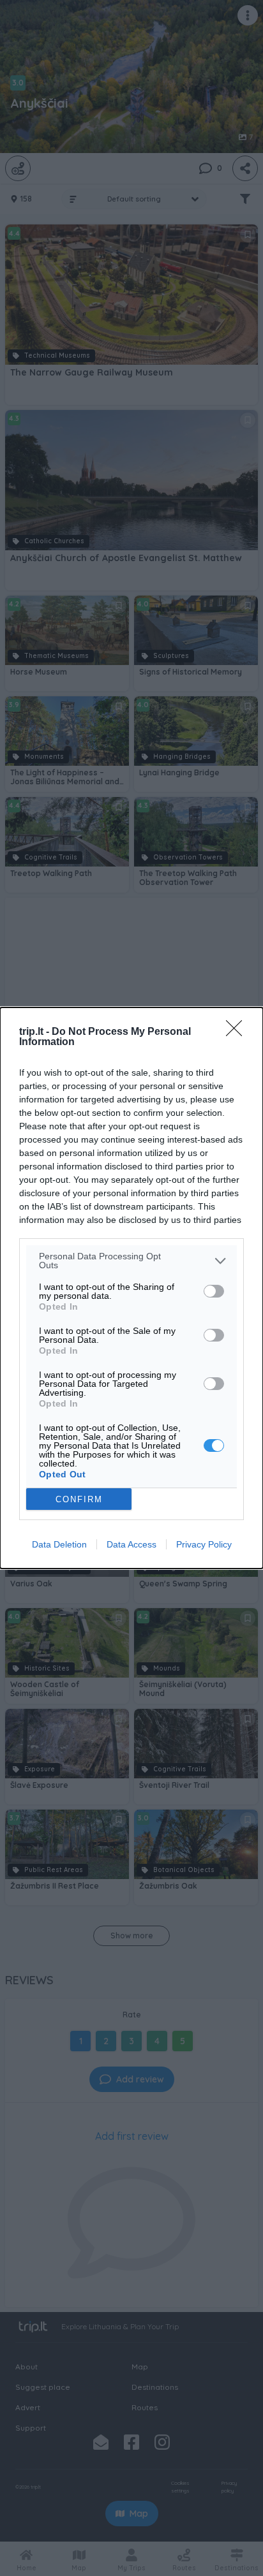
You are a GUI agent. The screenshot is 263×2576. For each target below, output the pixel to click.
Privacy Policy (204, 1544)
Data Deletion (59, 1544)
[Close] (238, 1032)
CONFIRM (79, 1499)
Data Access (131, 1544)
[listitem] (131, 1261)
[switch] (214, 1291)
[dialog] (131, 1288)
